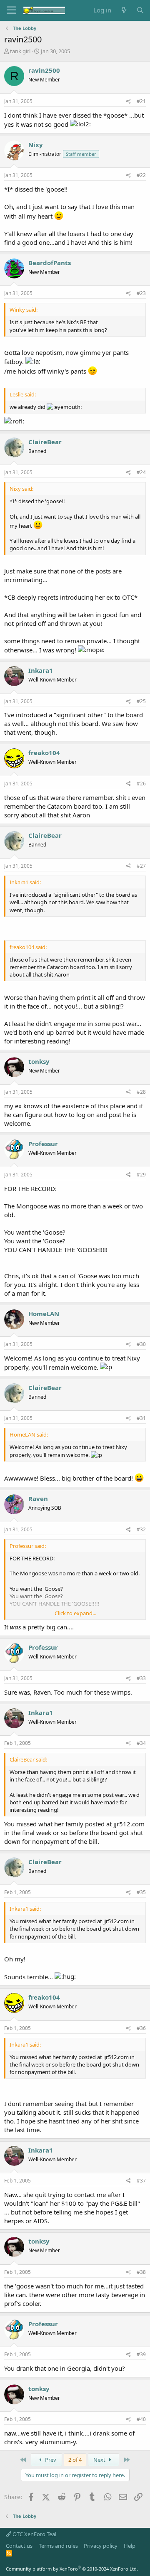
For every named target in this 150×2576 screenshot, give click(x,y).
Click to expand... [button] (75, 1613)
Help (130, 2546)
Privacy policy (101, 2546)
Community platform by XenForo (72, 2569)
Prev (50, 2460)
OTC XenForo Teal (34, 2534)
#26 (141, 784)
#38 (141, 2272)
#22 (141, 175)
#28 (141, 1092)
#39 (141, 2354)
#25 (141, 701)
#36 (141, 2028)
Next (100, 2460)
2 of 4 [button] (75, 2460)
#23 (141, 293)
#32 (141, 1529)
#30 (141, 1344)
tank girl (20, 51)
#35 (141, 1892)
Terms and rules (58, 2546)
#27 (141, 866)
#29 (141, 1175)
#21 (141, 101)
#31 (141, 1418)
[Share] (129, 102)
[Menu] (11, 10)
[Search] (140, 10)
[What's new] (124, 10)
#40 (141, 2419)
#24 (141, 472)
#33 (141, 1678)
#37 (141, 2181)
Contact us (19, 2546)
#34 (141, 1743)
